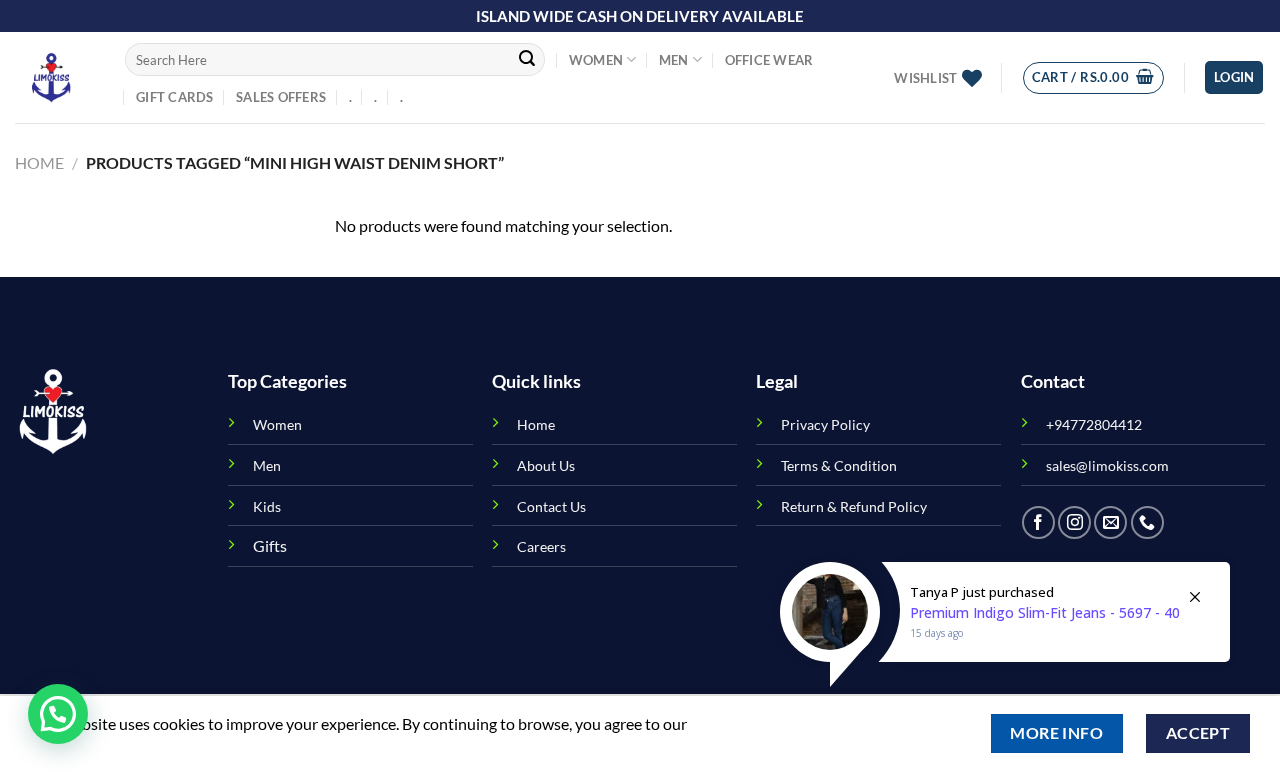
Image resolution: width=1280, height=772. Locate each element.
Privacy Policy (825, 424)
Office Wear (769, 60)
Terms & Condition (839, 465)
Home (39, 162)
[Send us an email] (1110, 522)
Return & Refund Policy (854, 506)
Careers (541, 546)
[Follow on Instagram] (1074, 522)
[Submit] (527, 60)
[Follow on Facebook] (1038, 522)
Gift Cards (175, 97)
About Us (546, 465)
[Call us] (1147, 522)
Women (596, 60)
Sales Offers (281, 97)
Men (674, 60)
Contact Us (551, 506)
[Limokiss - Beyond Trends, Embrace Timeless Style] (55, 77)
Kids (267, 506)
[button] (58, 714)
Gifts (270, 545)
